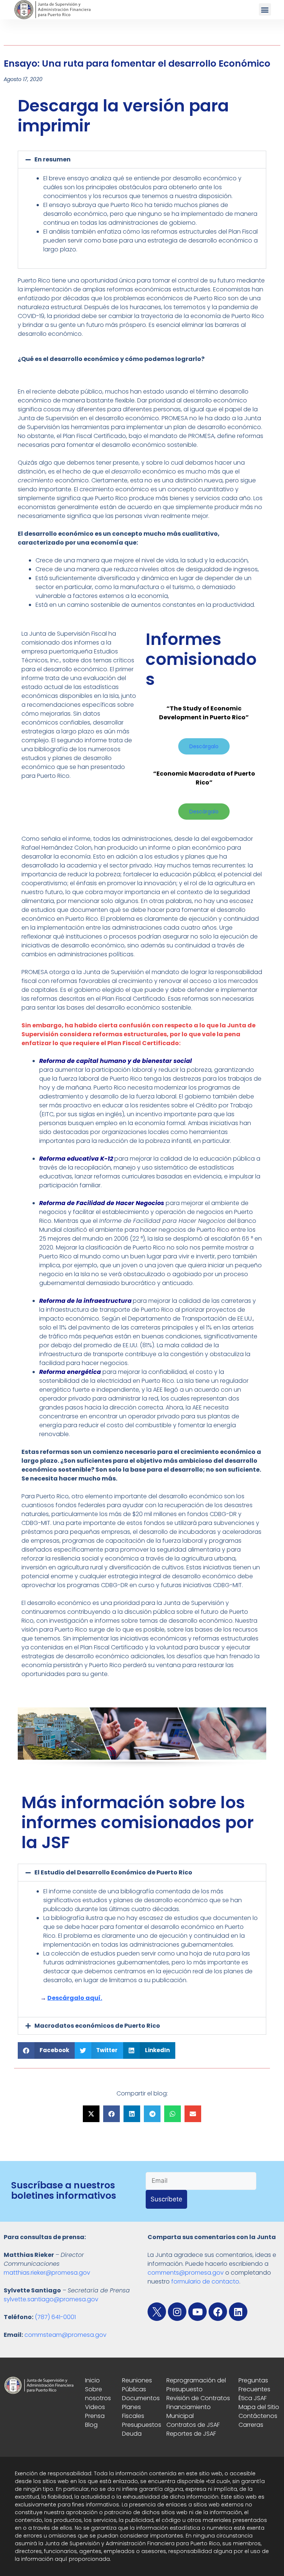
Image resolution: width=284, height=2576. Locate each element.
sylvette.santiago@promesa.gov (51, 2299)
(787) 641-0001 (55, 2317)
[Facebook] (218, 2312)
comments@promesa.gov (186, 2273)
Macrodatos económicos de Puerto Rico (97, 2026)
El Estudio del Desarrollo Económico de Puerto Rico (113, 1872)
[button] (265, 9)
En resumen (53, 159)
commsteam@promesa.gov (65, 2335)
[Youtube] (197, 2312)
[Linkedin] (238, 2312)
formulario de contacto (205, 2281)
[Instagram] (177, 2312)
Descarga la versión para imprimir (123, 116)
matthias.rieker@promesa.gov (47, 2273)
